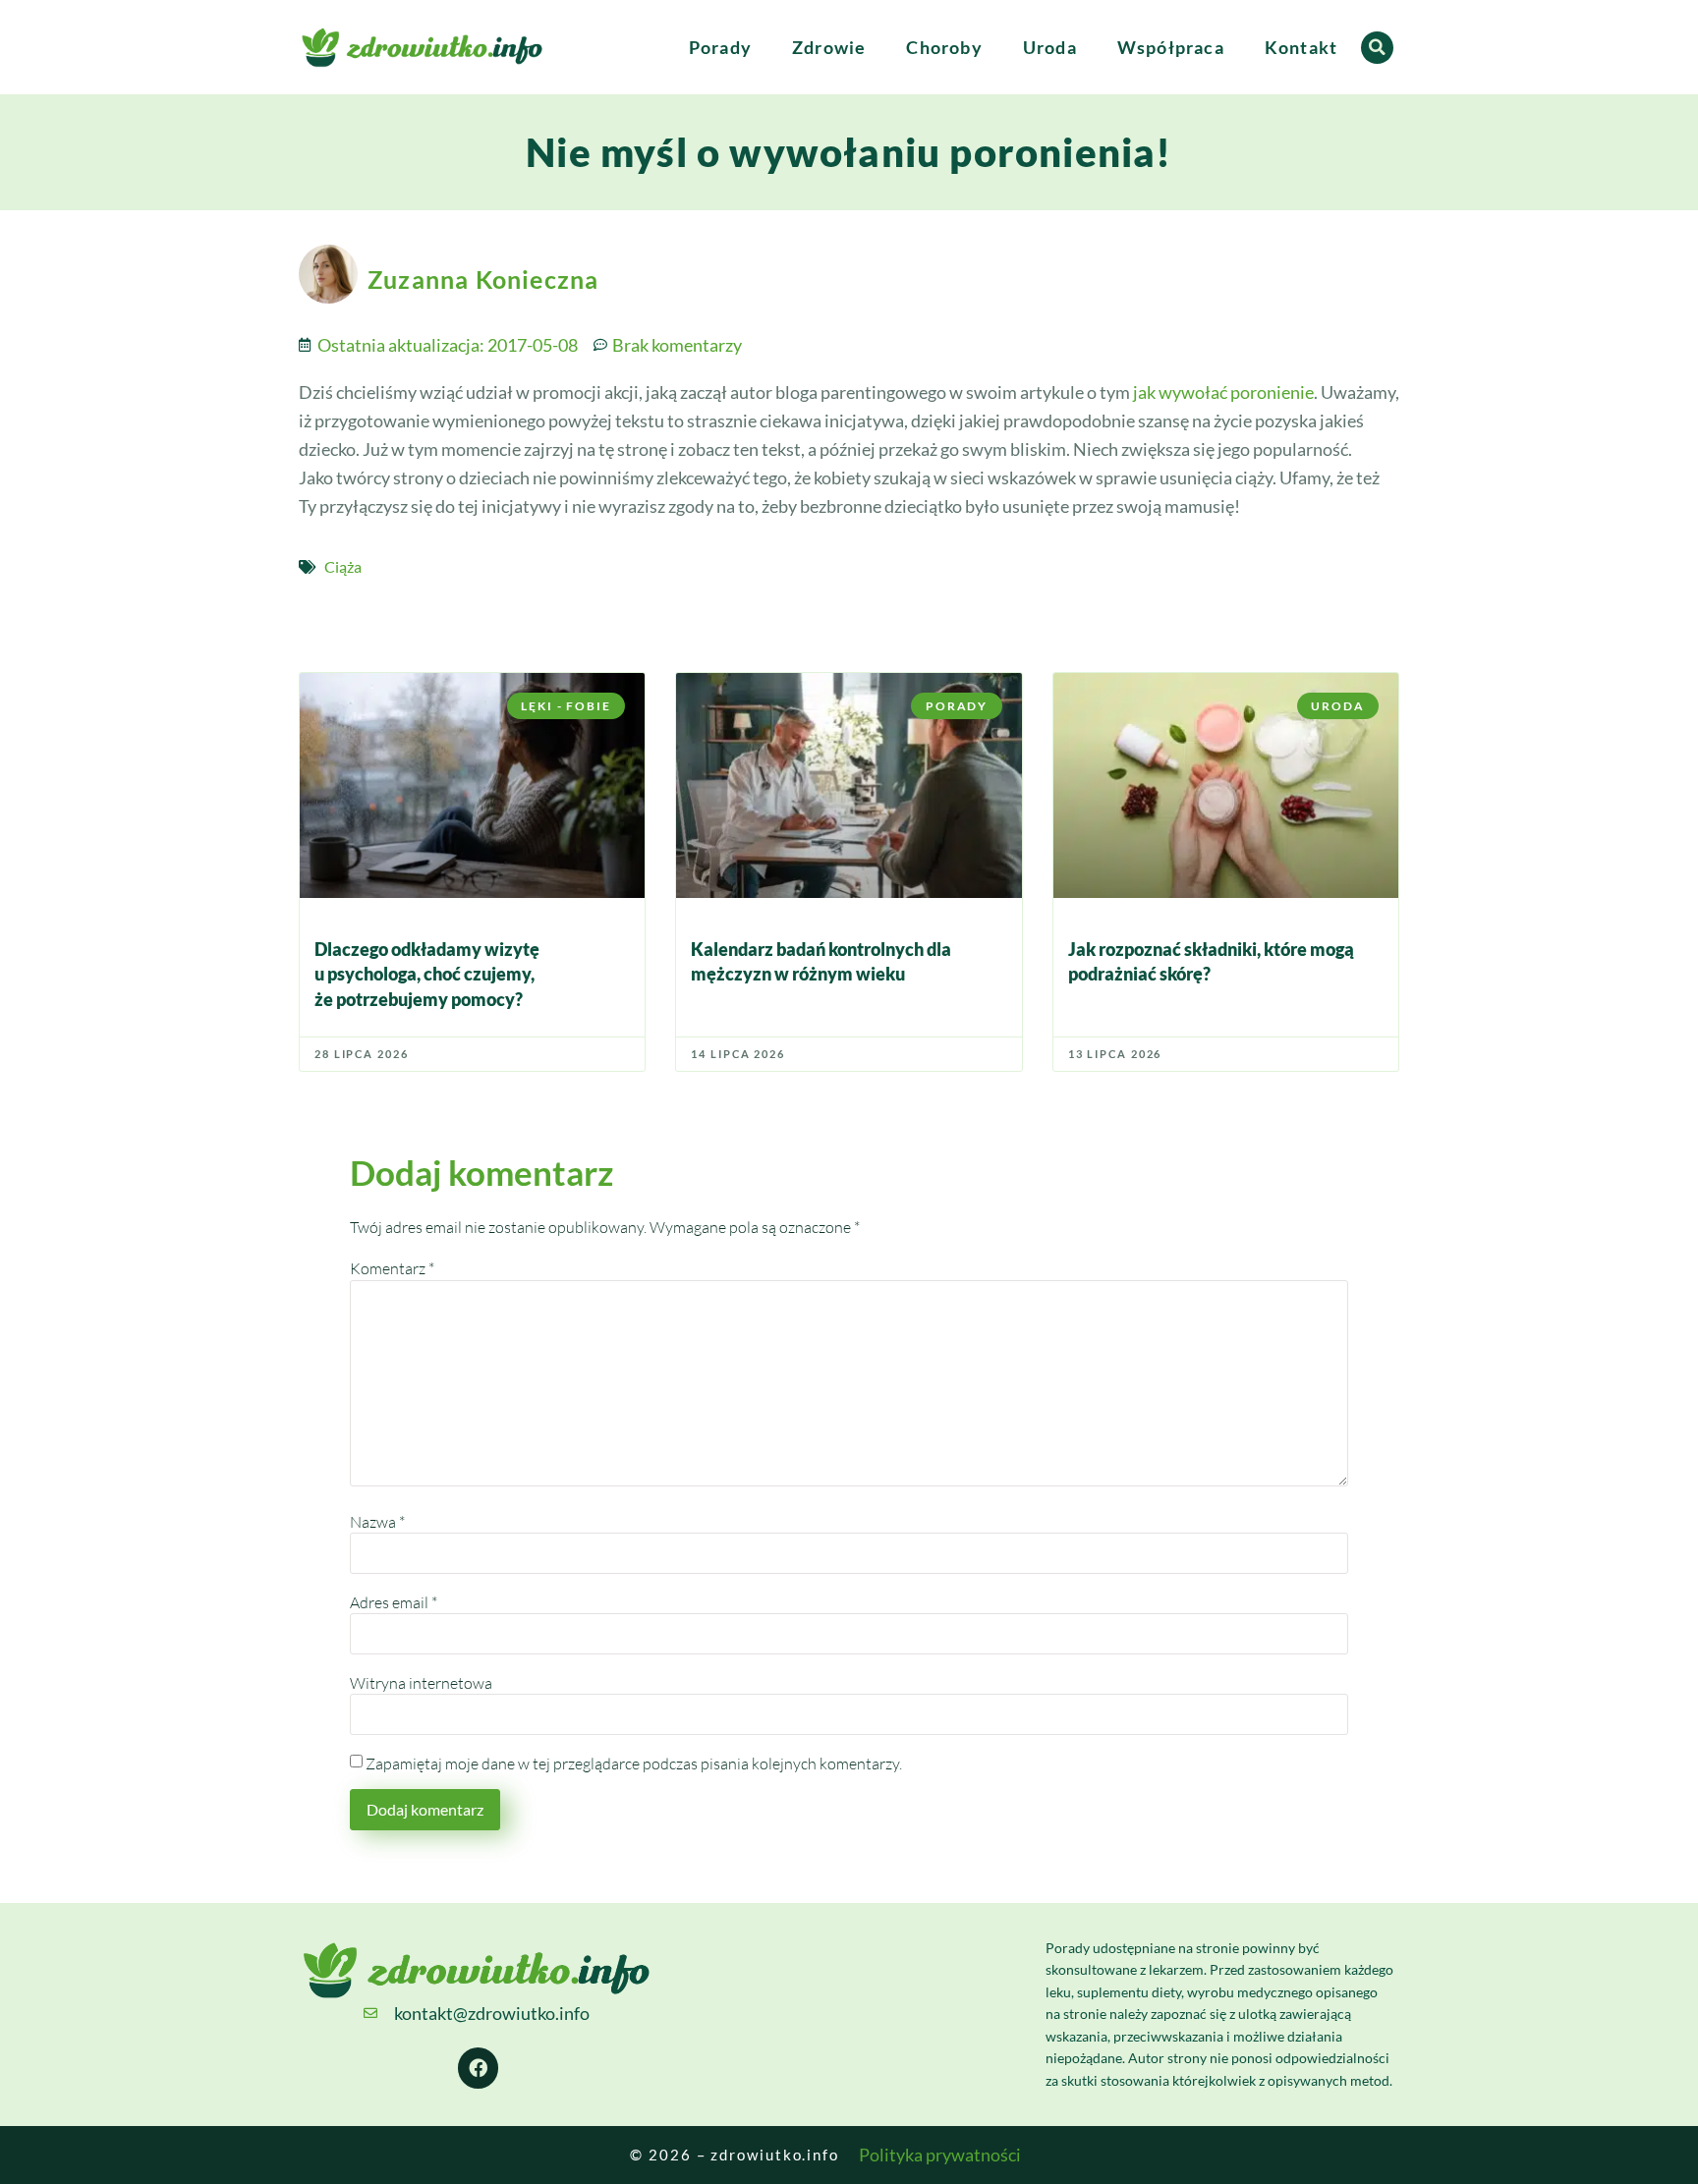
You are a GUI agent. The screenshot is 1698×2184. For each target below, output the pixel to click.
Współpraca (1171, 47)
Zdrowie (829, 47)
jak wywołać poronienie (1223, 392)
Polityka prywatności (940, 2155)
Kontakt (1301, 47)
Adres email (394, 1602)
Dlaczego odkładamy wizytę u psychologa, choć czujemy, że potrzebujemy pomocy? (427, 974)
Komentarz (392, 1268)
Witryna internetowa (421, 1683)
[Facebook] (479, 2068)
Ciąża (343, 566)
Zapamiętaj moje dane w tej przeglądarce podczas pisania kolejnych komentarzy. (634, 1764)
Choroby (944, 47)
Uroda (1050, 47)
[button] (1377, 48)
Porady (720, 47)
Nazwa (377, 1522)
